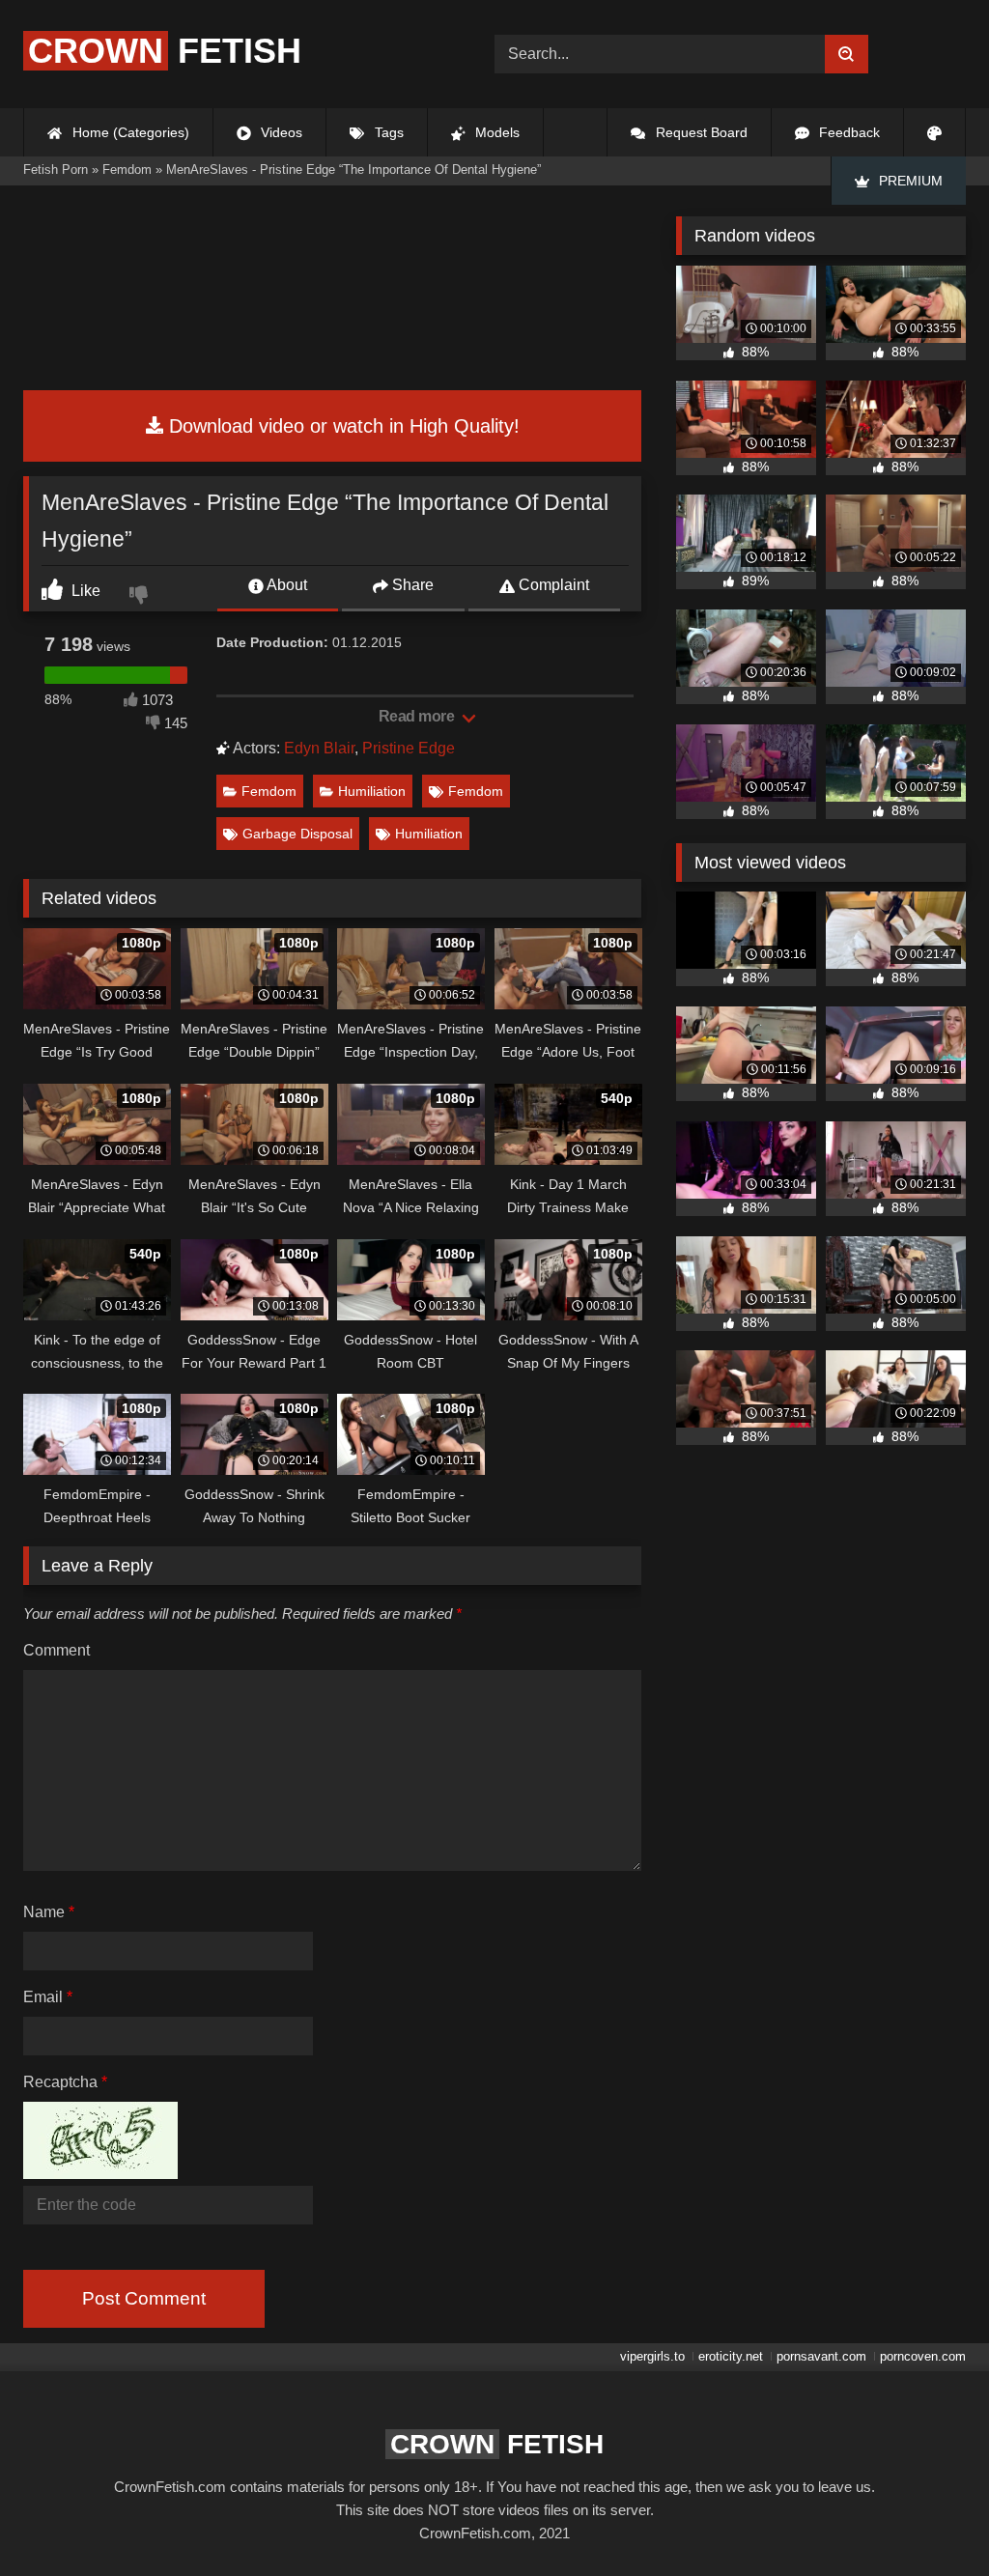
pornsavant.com (821, 2356)
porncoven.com (923, 2356)
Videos (280, 132)
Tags (387, 132)
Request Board (700, 132)
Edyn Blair (319, 748)
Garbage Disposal (297, 834)
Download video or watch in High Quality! (341, 426)
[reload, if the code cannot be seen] (100, 2174)
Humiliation (372, 791)
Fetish (165, 51)
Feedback (848, 132)
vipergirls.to (652, 2356)
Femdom (269, 791)
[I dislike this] (141, 597)
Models (495, 132)
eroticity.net (731, 2356)
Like (84, 591)
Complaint (552, 585)
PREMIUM (909, 181)
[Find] (847, 54)
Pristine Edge (409, 748)
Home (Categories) (129, 132)
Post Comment (144, 2298)
